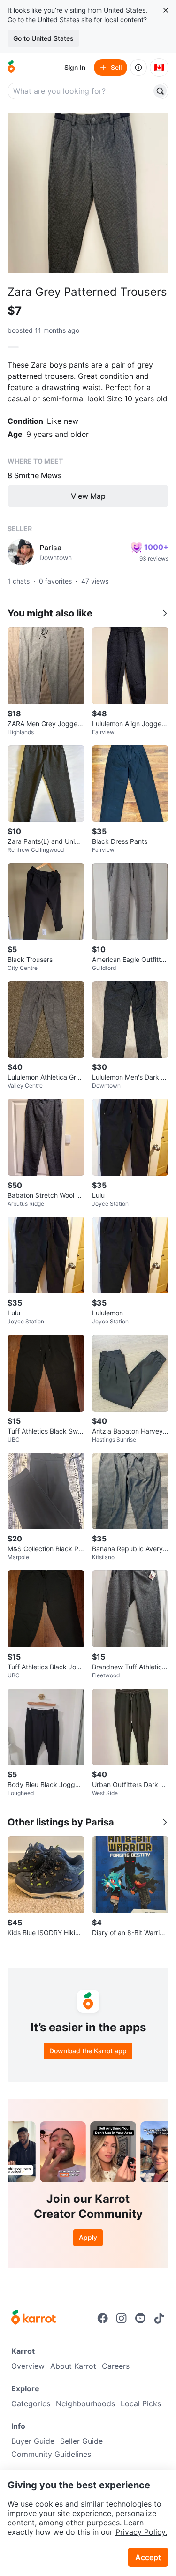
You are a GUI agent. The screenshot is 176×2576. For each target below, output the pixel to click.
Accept (148, 2557)
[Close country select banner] (166, 10)
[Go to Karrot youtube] (140, 2318)
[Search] (160, 91)
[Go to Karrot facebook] (103, 2318)
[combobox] (80, 91)
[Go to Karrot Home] (34, 2318)
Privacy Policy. (141, 2532)
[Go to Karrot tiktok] (159, 2318)
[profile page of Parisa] (21, 552)
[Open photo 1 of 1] (88, 193)
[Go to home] (11, 68)
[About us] (138, 68)
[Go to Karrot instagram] (122, 2318)
